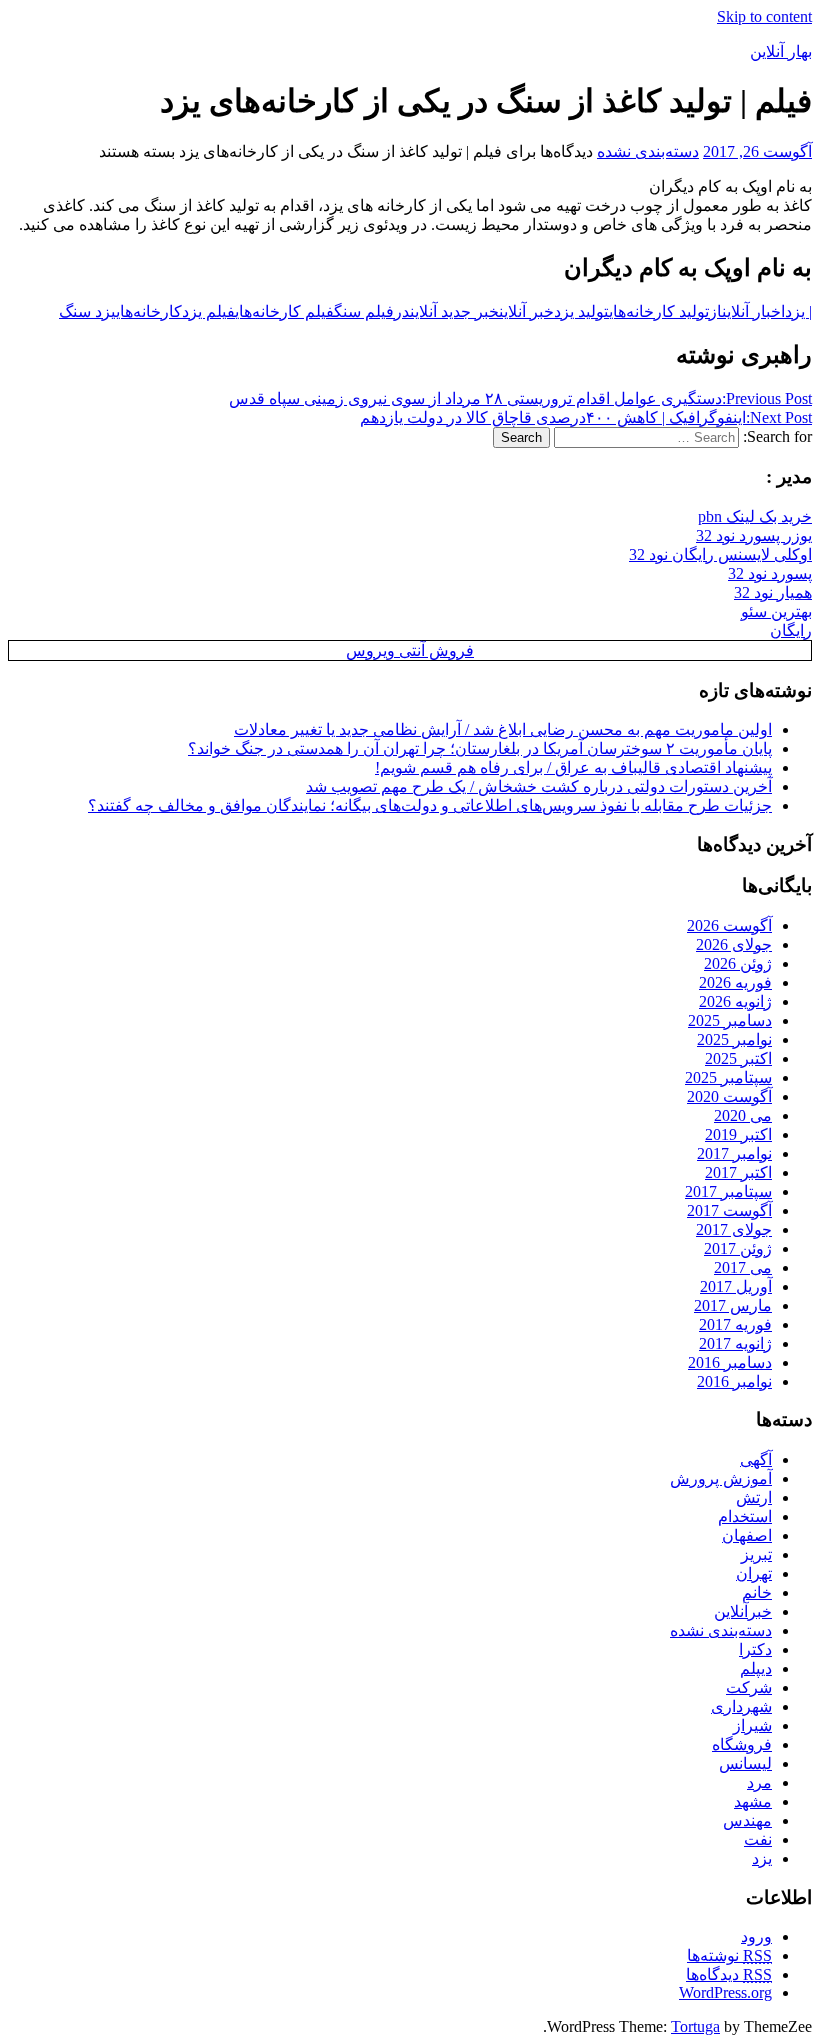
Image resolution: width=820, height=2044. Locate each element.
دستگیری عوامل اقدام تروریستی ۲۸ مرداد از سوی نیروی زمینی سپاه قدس (520, 398)
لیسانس (745, 1763)
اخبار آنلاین (753, 311)
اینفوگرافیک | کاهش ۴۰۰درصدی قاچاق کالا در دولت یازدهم (586, 417)
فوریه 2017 (735, 1324)
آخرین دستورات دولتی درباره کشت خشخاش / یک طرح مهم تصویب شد (539, 786)
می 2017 (743, 1267)
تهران (754, 1573)
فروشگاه (742, 1744)
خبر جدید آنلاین (454, 311)
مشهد (753, 1801)
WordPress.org (725, 1992)
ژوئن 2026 (738, 963)
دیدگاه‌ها (729, 1974)
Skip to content (764, 16)
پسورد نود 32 (770, 573)
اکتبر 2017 (738, 1172)
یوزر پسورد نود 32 (754, 535)
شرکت (749, 1687)
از (715, 311)
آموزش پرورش (721, 1478)
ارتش (754, 1497)
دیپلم (756, 1668)
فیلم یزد (208, 311)
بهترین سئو (776, 611)
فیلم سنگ (364, 311)
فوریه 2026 (735, 982)
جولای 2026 (734, 944)
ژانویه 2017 (735, 1343)
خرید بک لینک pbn (755, 516)
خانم (757, 1592)
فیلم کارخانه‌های (284, 311)
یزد (762, 1858)
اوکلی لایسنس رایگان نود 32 (720, 554)
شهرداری (741, 1706)
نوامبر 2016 (734, 1381)
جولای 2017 (734, 1229)
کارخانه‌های (149, 311)
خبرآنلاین (743, 1611)
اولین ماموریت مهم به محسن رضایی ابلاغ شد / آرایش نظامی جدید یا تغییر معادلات (503, 729)
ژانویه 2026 (735, 1001)
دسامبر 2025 (730, 1020)
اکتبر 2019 (738, 1134)
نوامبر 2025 (734, 1039)
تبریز (756, 1554)
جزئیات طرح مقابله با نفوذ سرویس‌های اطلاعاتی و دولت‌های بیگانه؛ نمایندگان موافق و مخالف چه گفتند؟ (430, 805)
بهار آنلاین (781, 51)
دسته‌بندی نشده (648, 151)
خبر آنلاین (526, 311)
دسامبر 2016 (730, 1362)
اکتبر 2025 (738, 1058)
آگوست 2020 (729, 1096)
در (402, 311)
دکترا (755, 1649)
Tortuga (695, 2026)
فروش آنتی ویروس (410, 650)
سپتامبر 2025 (728, 1077)
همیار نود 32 (773, 592)
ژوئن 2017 (738, 1248)
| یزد (798, 311)
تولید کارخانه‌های (659, 311)
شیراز (752, 1725)
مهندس (747, 1820)
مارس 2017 (733, 1305)
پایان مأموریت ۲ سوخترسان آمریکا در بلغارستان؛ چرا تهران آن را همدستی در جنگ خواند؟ (480, 748)
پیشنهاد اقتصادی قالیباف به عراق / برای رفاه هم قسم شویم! (573, 767)
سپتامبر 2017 (728, 1191)
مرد (759, 1782)
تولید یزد (581, 311)
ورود (756, 1936)
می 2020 (743, 1115)
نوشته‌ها (729, 1955)
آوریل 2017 (736, 1286)
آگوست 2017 (729, 1210)
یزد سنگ (87, 311)
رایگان (791, 630)
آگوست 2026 (729, 925)
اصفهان (747, 1535)
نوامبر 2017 (734, 1153)
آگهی (756, 1459)
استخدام (745, 1516)
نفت (758, 1839)
